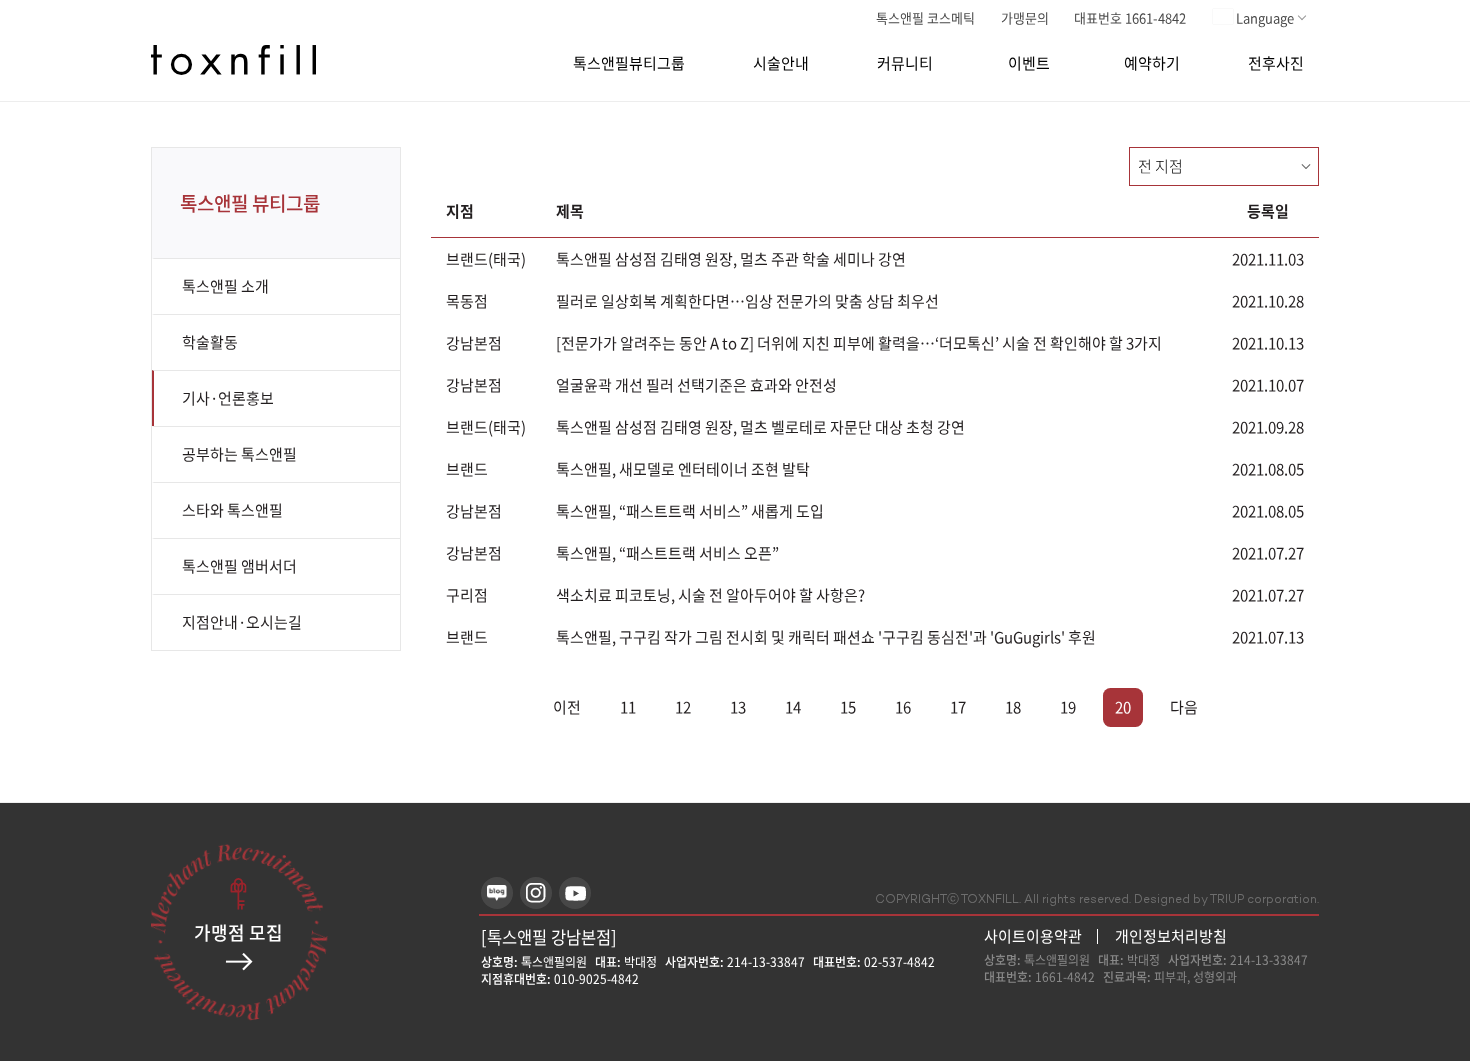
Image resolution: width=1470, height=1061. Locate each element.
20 (1123, 707)
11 (628, 707)
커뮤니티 (905, 63)
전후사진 (1276, 63)
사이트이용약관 (1033, 936)
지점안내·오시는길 (242, 622)
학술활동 (210, 342)
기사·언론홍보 (228, 398)
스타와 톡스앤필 (232, 510)
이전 (567, 707)
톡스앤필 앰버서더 (239, 566)
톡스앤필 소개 (225, 286)
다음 (1184, 707)
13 (738, 707)
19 (1068, 707)
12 (683, 707)
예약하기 (1152, 63)
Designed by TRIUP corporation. (1226, 900)
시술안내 (781, 63)
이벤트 (1029, 63)
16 (903, 707)
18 (1013, 707)
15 (848, 707)
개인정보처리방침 (1171, 936)
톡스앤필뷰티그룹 (629, 63)
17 (958, 707)
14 (793, 707)
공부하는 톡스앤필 (239, 454)
